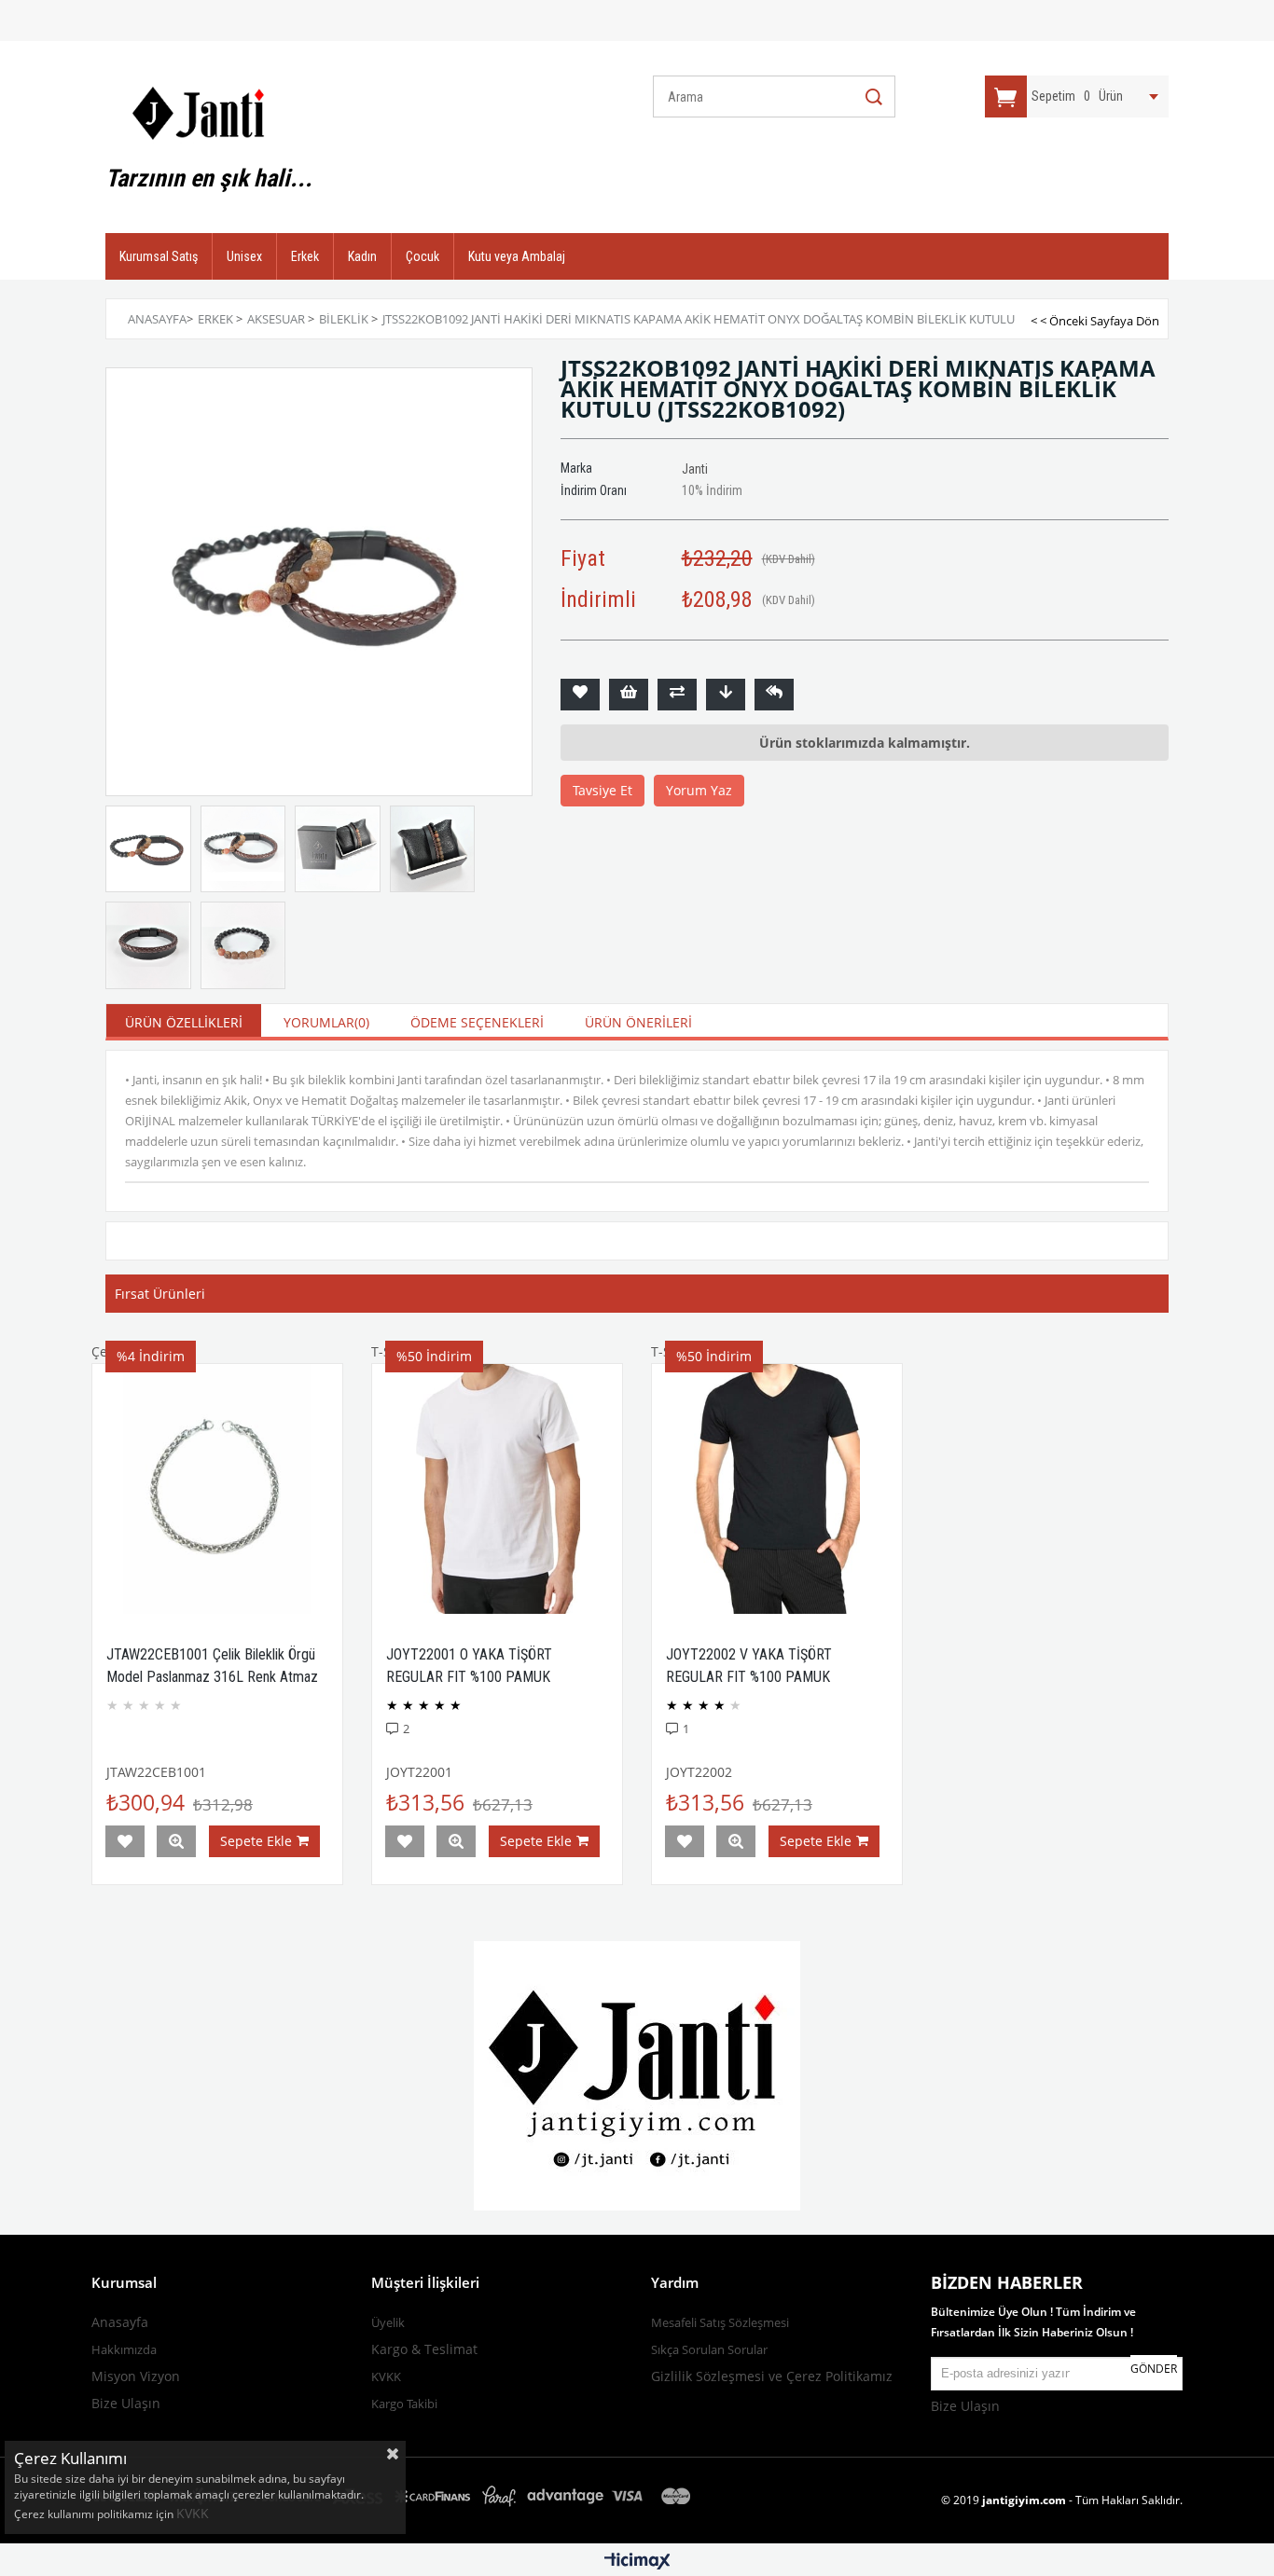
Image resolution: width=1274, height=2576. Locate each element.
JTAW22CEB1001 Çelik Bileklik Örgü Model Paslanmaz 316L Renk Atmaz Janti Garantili (212, 1677)
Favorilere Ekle (125, 1841)
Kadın (362, 256)
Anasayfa (120, 2322)
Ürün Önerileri (638, 1022)
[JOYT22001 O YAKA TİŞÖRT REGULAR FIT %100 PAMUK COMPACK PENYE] (497, 1489)
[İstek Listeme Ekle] (629, 695)
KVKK (194, 2513)
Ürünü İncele (176, 1841)
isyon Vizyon (142, 2376)
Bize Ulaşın (126, 2403)
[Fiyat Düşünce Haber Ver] (726, 695)
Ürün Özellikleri (184, 1022)
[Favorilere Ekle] (580, 695)
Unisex (244, 256)
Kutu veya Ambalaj (517, 256)
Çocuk (422, 256)
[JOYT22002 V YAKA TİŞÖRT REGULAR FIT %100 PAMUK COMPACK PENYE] (777, 1489)
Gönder (1154, 2369)
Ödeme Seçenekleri (477, 1022)
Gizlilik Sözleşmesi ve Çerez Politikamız (772, 2376)
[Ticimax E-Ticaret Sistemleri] (637, 2562)
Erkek (305, 256)
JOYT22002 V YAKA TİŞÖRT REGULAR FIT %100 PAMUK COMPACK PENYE (749, 1677)
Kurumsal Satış (159, 256)
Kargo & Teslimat (424, 2349)
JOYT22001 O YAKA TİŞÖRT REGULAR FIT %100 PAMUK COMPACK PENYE (469, 1677)
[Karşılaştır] (677, 695)
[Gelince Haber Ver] (774, 695)
